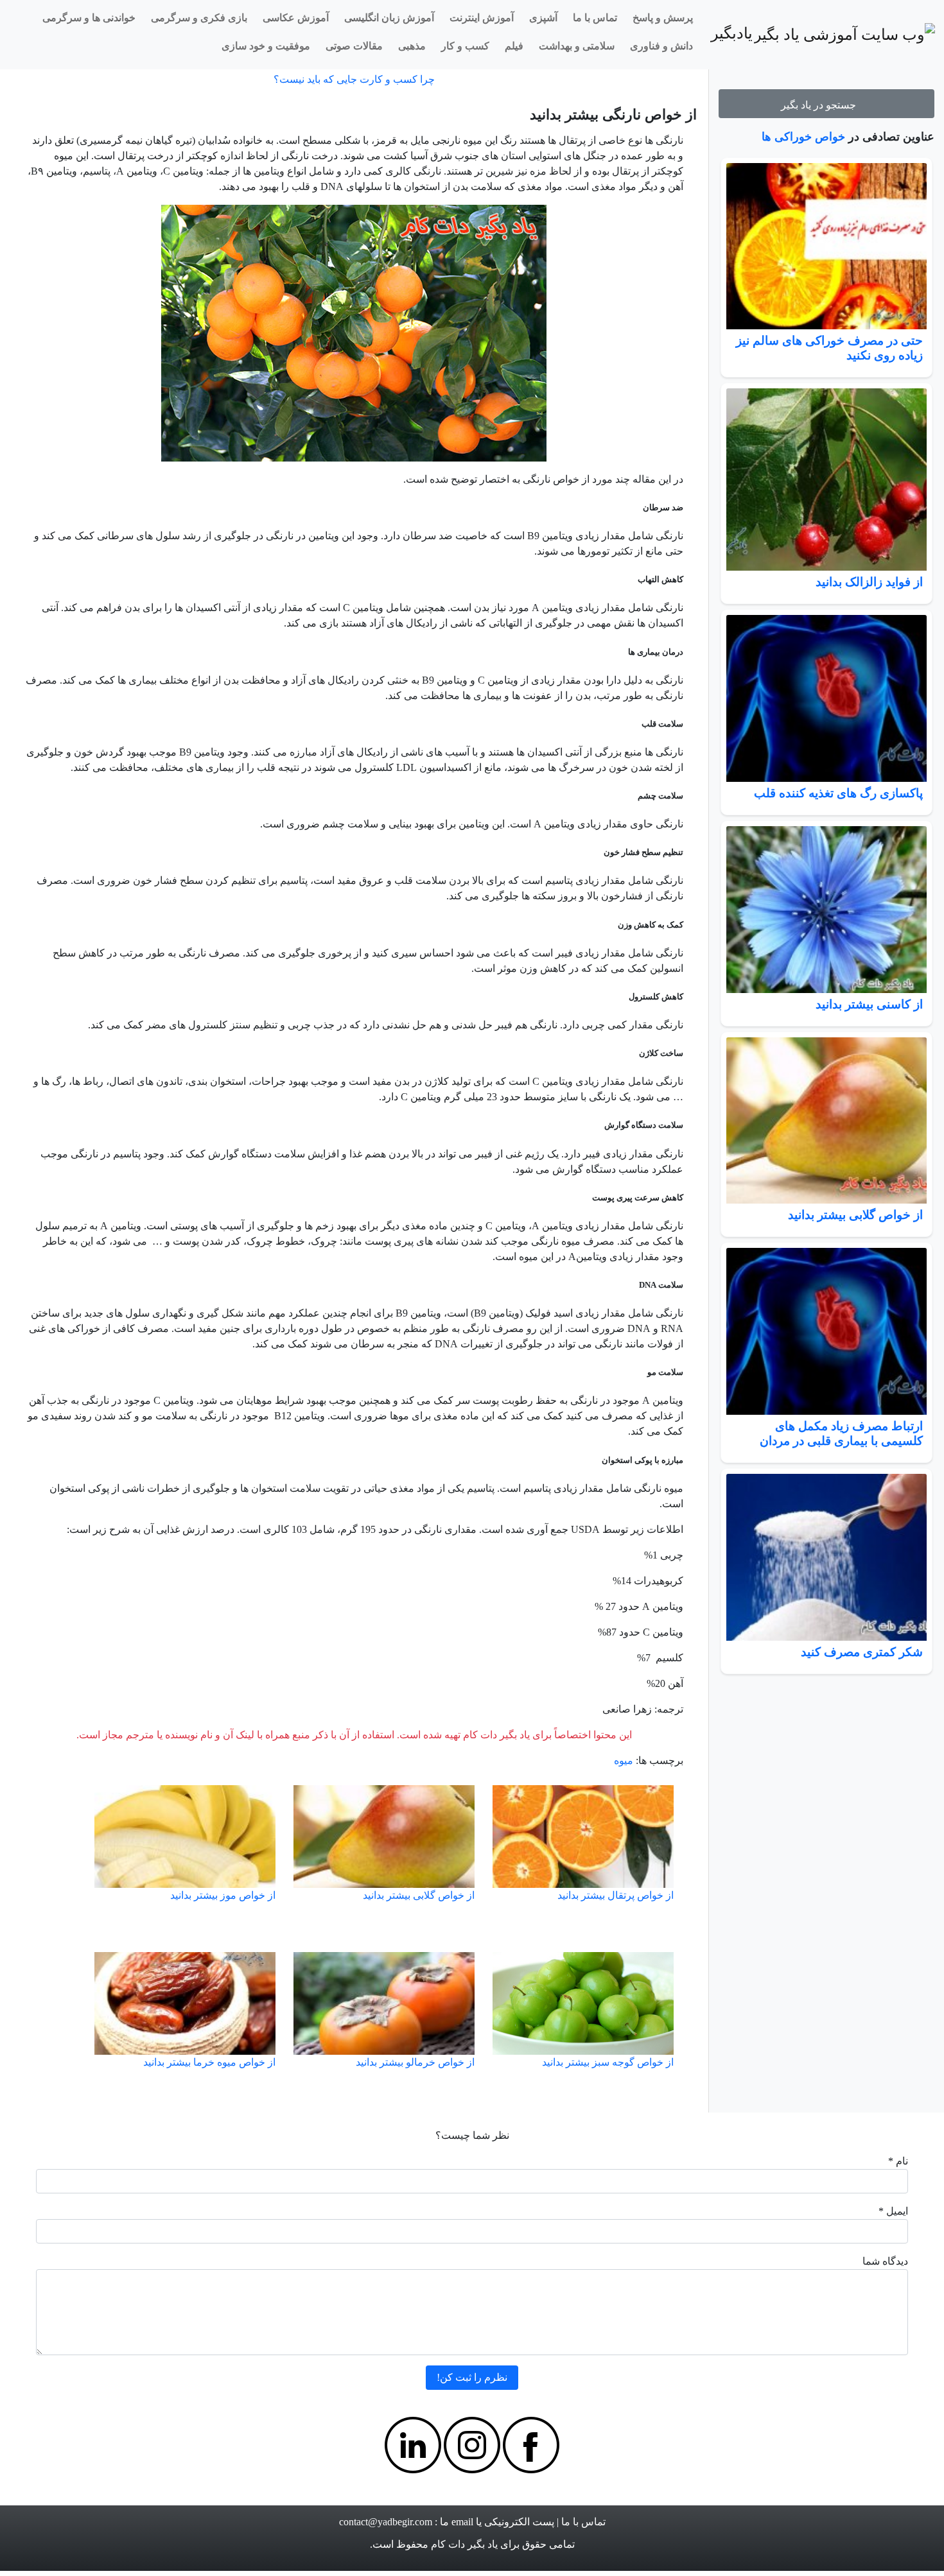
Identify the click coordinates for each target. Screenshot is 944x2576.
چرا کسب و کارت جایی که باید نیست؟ (354, 79)
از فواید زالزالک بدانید (869, 582)
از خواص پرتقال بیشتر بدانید (616, 1895)
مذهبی (412, 46)
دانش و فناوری (661, 46)
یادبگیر (737, 33)
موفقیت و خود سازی (266, 46)
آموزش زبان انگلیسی (389, 18)
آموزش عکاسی (296, 18)
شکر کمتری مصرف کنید (862, 1652)
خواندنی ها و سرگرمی (89, 18)
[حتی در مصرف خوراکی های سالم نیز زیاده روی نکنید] (826, 246)
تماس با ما (595, 18)
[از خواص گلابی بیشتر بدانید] (826, 1121)
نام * (898, 2161)
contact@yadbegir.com (386, 2522)
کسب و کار (465, 46)
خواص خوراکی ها (803, 137)
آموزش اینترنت (482, 18)
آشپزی (543, 18)
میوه (624, 1760)
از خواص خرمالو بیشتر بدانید (415, 2062)
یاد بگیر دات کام (464, 2544)
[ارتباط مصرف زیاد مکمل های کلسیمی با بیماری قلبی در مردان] (826, 1331)
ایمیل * (893, 2211)
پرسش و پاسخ (663, 18)
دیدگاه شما (885, 2261)
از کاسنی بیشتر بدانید (869, 1004)
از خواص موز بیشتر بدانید (223, 1895)
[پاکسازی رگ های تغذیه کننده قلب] (826, 698)
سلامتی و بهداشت (577, 46)
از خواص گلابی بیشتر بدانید (855, 1215)
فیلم (514, 46)
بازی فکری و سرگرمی (199, 18)
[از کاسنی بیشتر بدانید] (826, 910)
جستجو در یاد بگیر (821, 105)
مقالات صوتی (354, 46)
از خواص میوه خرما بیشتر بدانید (209, 2062)
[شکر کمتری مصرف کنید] (826, 1557)
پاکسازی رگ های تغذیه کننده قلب (838, 793)
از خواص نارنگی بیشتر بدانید (613, 115)
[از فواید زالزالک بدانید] (826, 479)
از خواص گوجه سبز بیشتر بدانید (608, 2062)
